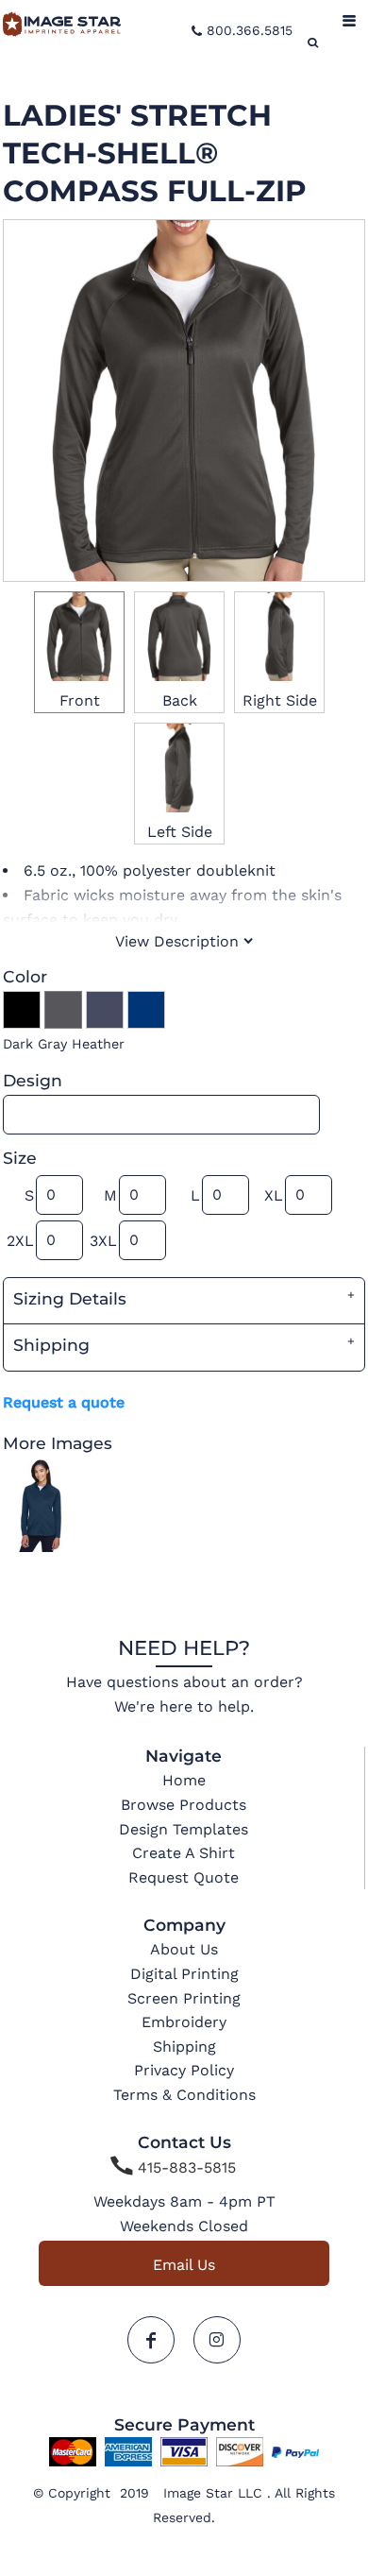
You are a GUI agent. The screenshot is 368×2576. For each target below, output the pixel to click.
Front (80, 700)
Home (184, 1780)
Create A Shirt (184, 1853)
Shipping (184, 2047)
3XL (103, 1241)
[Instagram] (217, 2340)
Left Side (180, 832)
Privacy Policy (184, 2070)
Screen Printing (184, 1998)
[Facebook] (151, 2340)
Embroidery (184, 2022)
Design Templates (184, 1829)
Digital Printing (184, 1974)
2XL (20, 1241)
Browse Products (184, 1805)
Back (180, 700)
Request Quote (184, 1877)
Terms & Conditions (184, 2095)
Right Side (280, 700)
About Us (184, 1949)
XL (274, 1195)
